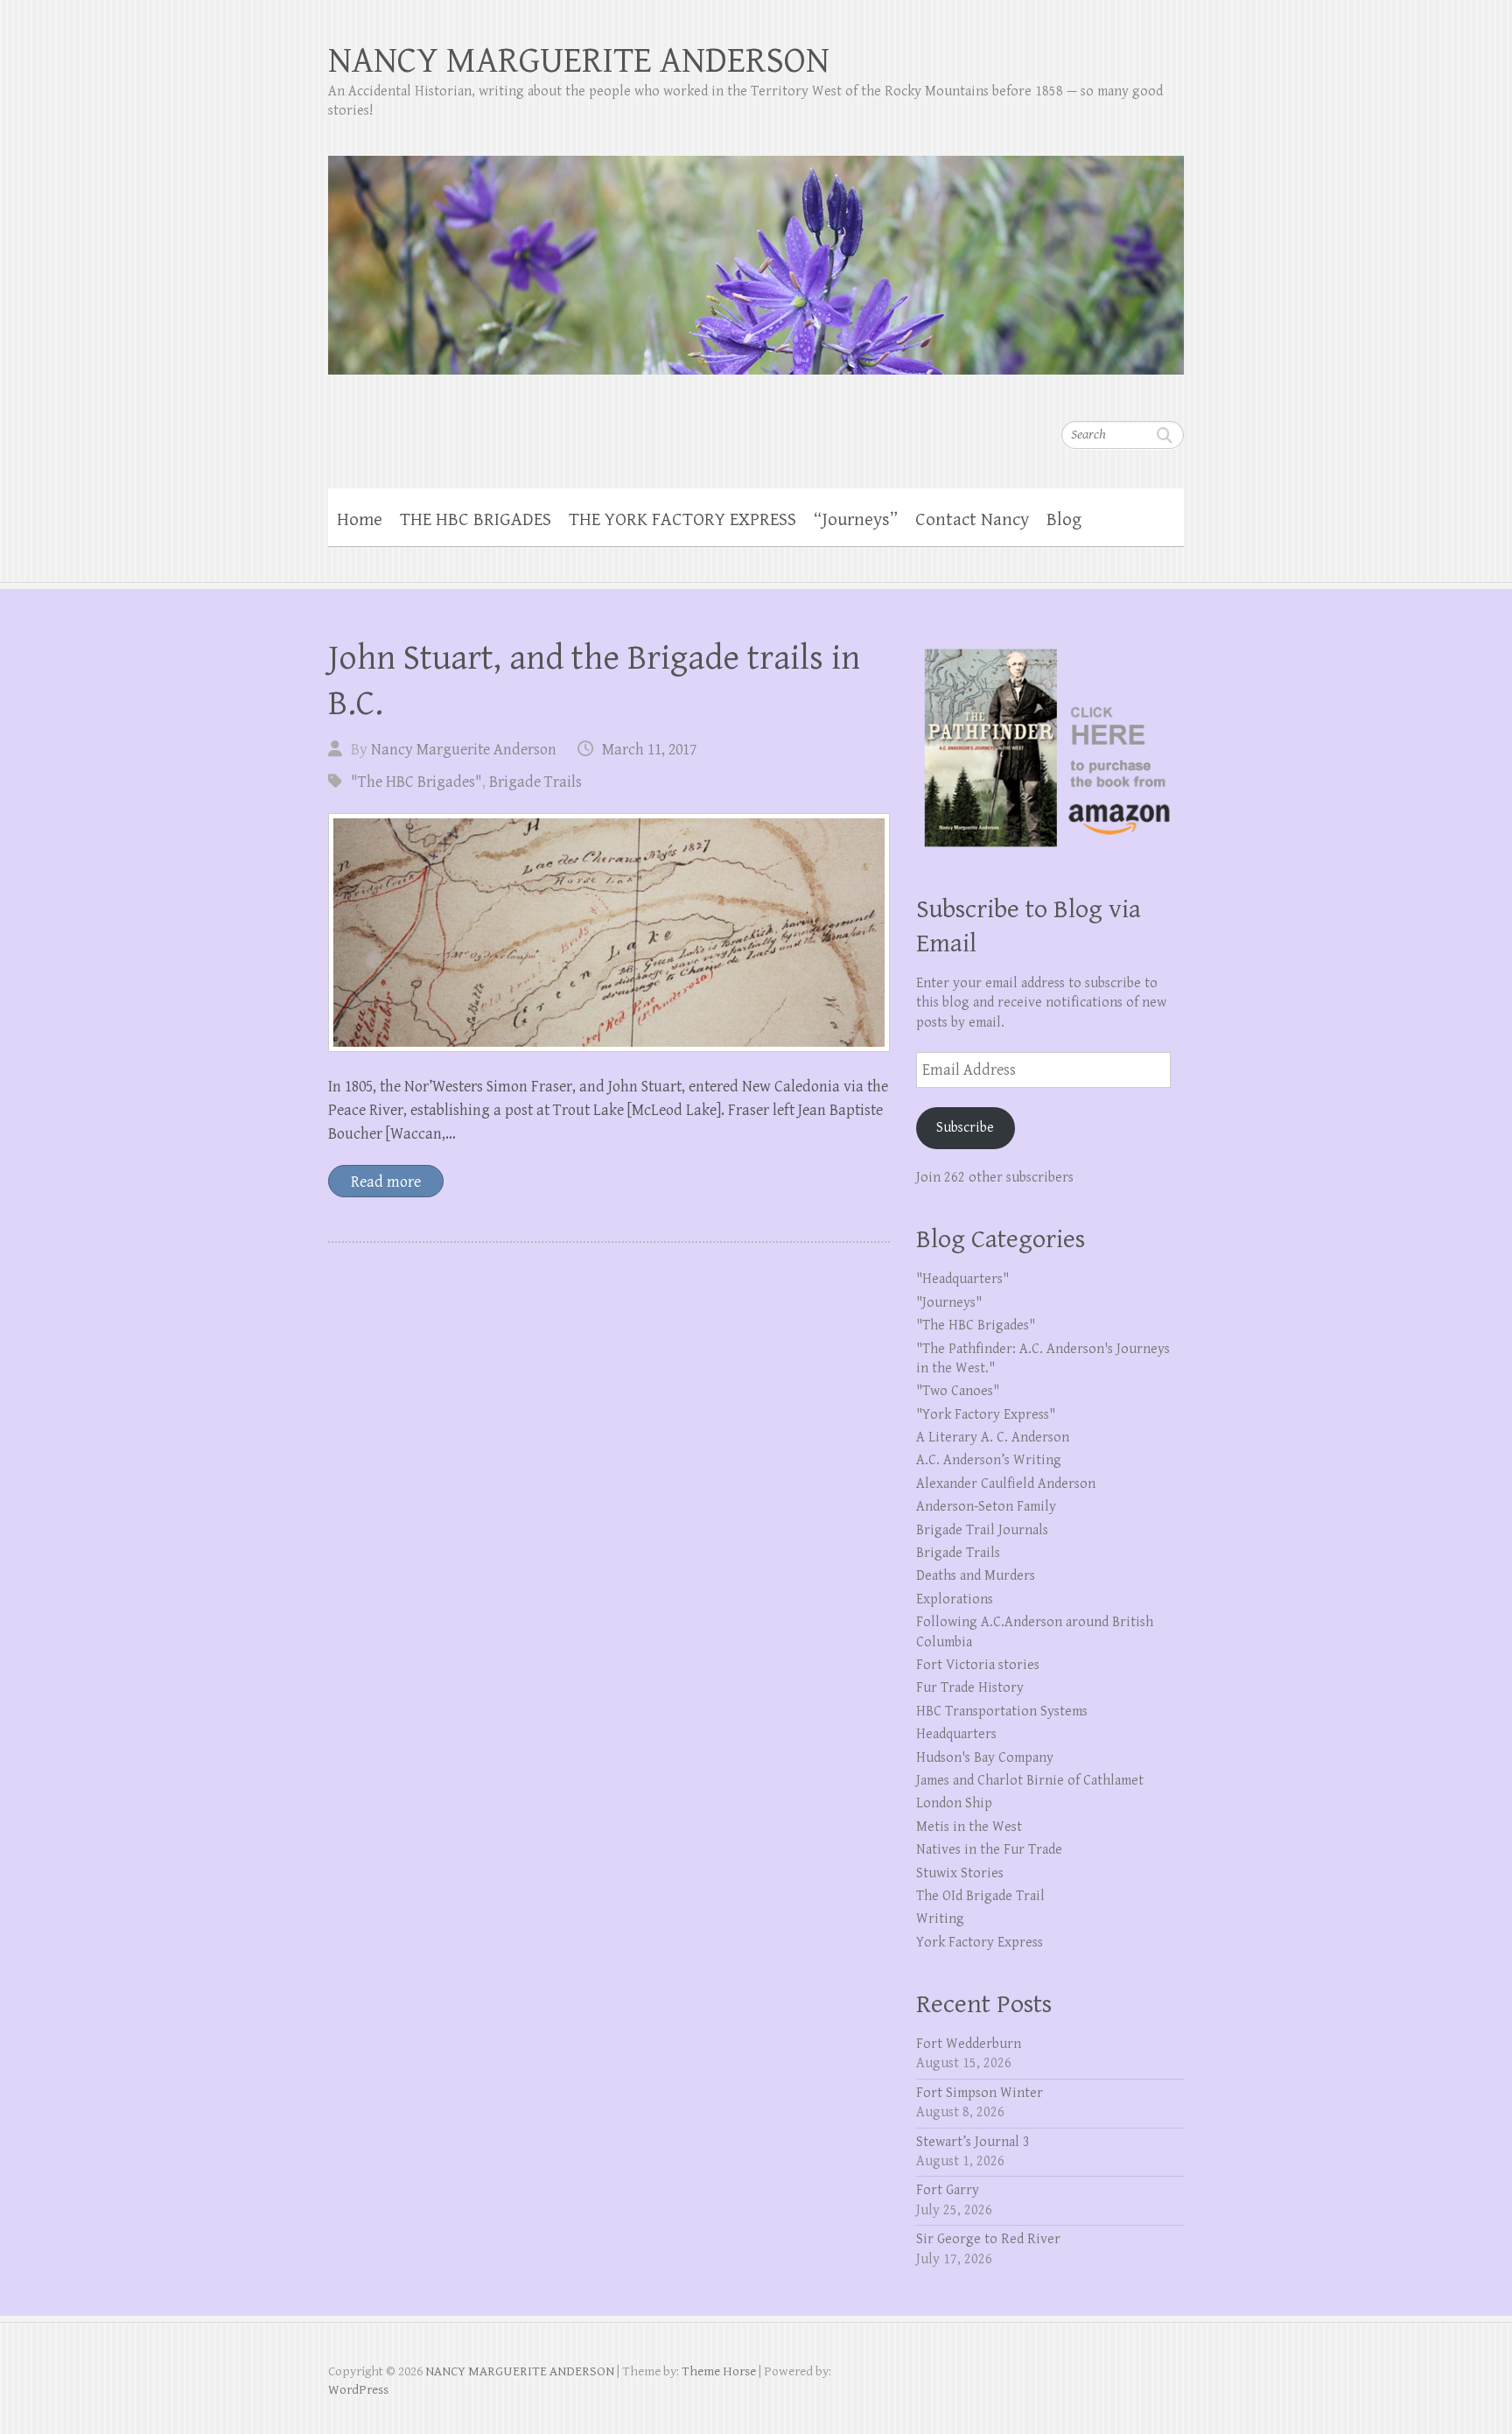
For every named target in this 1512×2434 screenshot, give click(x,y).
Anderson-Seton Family (986, 1507)
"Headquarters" (962, 1279)
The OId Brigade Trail (980, 1896)
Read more (386, 1182)
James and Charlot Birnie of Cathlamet (1030, 1781)
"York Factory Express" (986, 1415)
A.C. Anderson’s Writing (989, 1460)
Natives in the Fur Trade (989, 1850)
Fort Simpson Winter (980, 2093)
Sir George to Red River (988, 2239)
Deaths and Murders (976, 1576)
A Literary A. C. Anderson (993, 1438)
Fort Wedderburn (969, 2044)
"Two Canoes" (958, 1391)
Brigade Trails (535, 782)
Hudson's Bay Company (985, 1758)
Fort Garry (948, 2190)
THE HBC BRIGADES (476, 520)
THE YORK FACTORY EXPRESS (682, 520)
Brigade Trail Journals (982, 1530)
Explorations (955, 1599)
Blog (1064, 520)
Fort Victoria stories (978, 1665)
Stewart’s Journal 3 (973, 2142)
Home (360, 520)
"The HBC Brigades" (416, 782)
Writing (940, 1919)
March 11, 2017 (649, 750)
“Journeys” (856, 520)
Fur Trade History (970, 1688)
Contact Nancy (972, 520)
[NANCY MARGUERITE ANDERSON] (756, 254)
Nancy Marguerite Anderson (464, 750)
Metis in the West (969, 1827)
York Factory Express (980, 1943)
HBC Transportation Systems (1002, 1712)
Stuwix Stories (960, 1873)
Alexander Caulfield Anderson (1006, 1484)
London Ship (954, 1803)
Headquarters (956, 1734)
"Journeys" (949, 1303)
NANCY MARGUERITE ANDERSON (579, 61)
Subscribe (965, 1128)
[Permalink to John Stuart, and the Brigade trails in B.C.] (609, 933)
